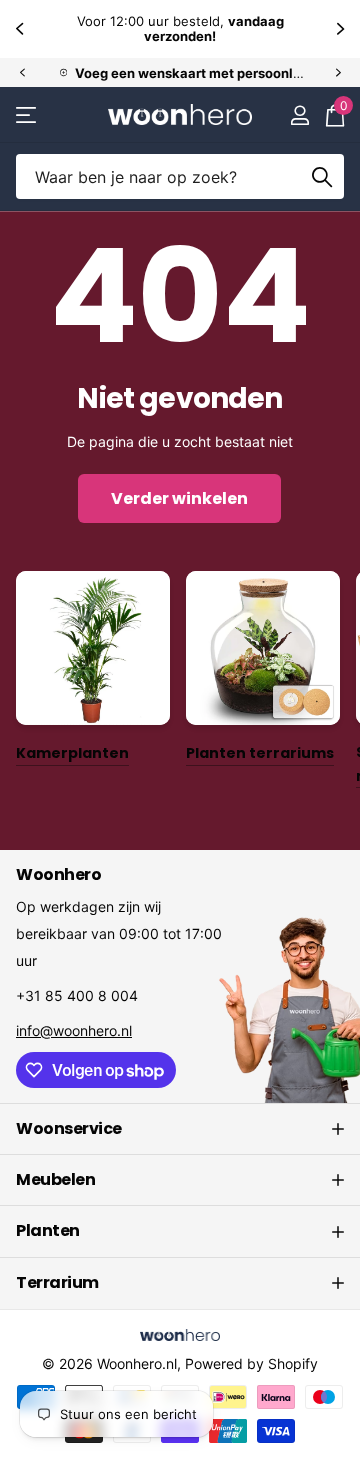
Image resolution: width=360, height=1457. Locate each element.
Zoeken (322, 176)
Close (180, 1129)
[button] (22, 29)
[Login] (299, 115)
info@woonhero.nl (74, 1030)
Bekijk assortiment (27, 114)
